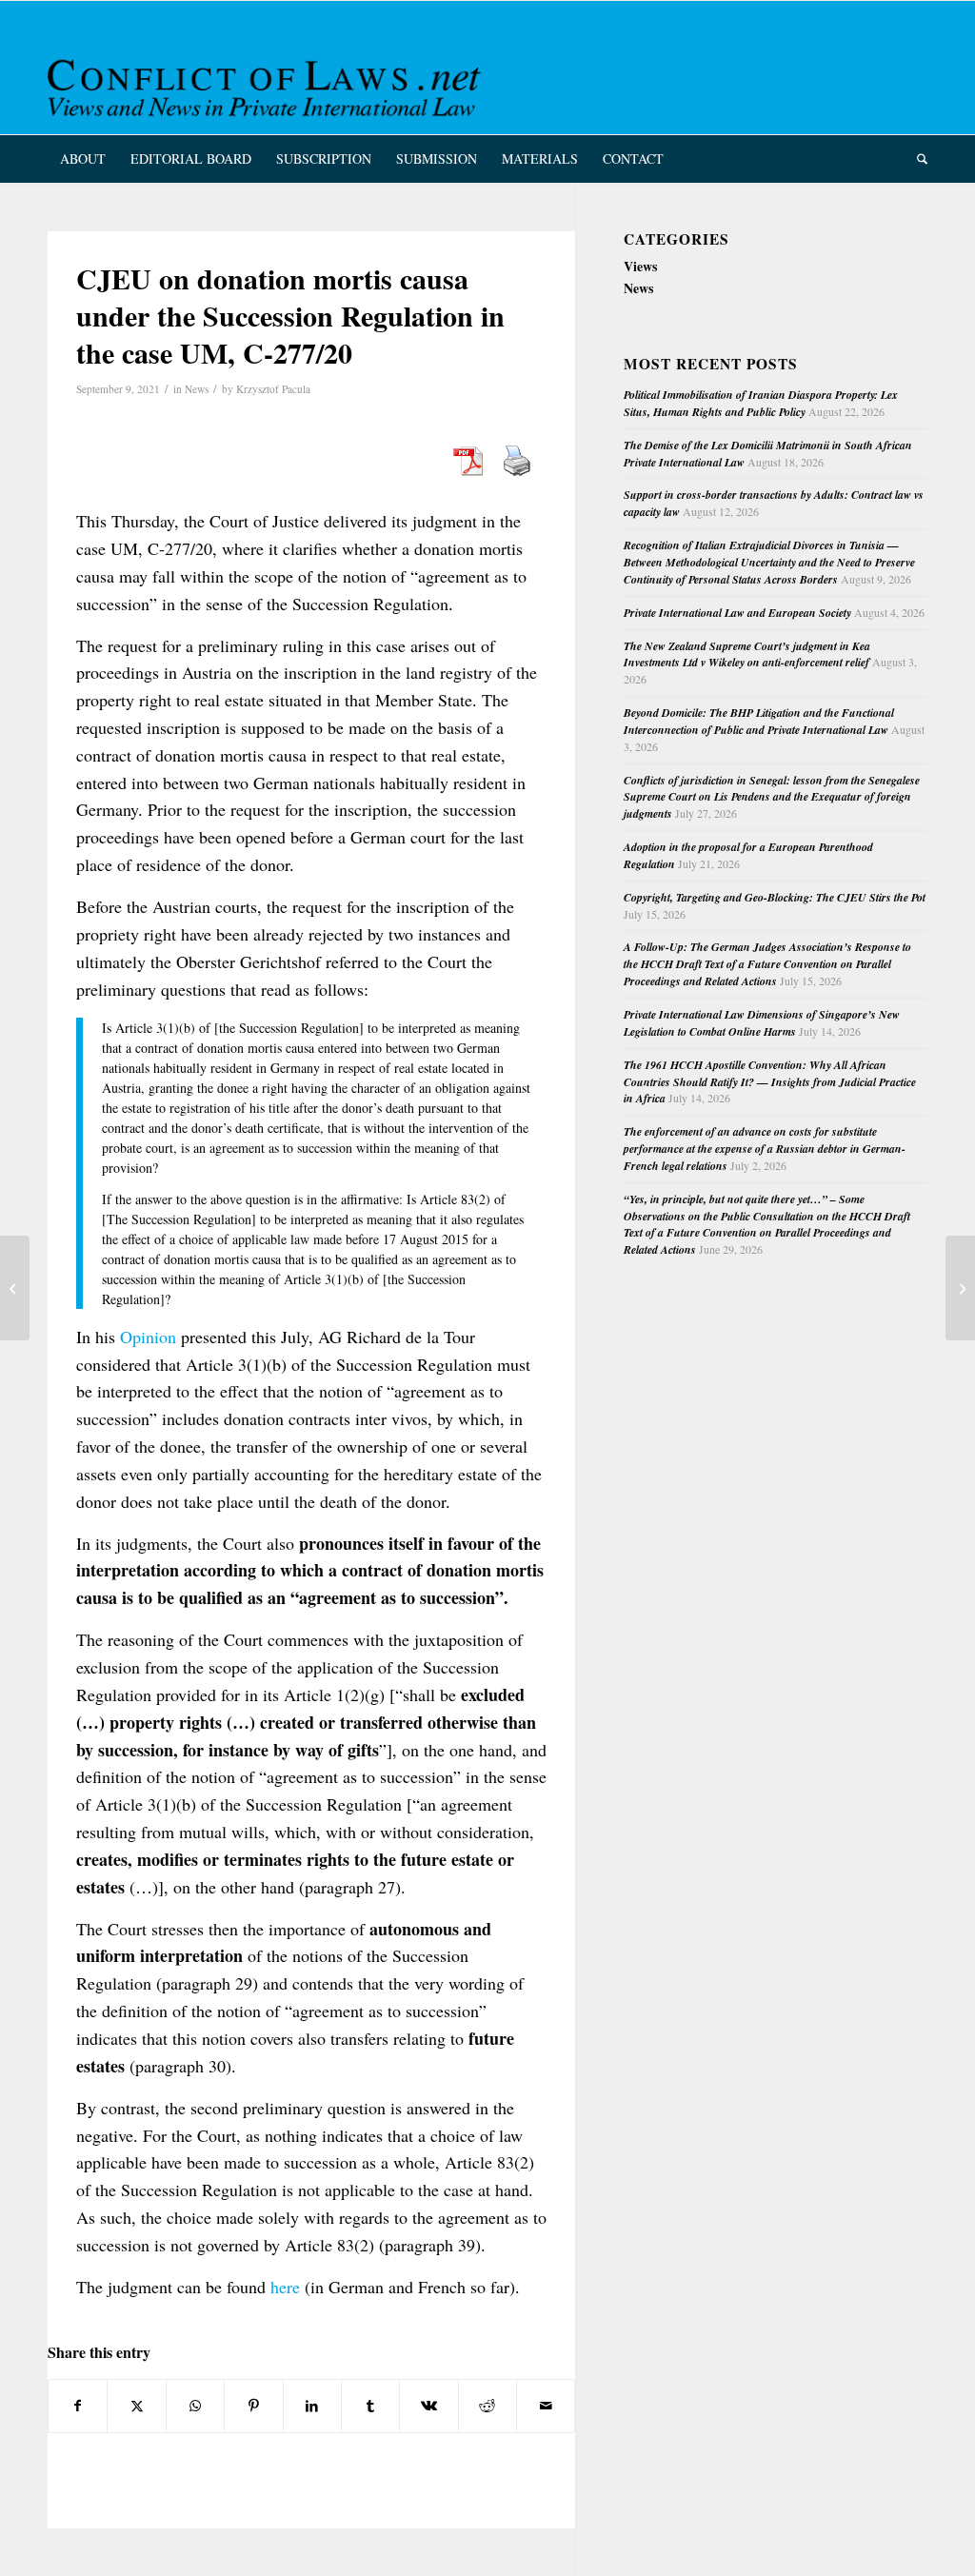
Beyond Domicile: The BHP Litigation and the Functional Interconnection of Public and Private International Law (759, 721)
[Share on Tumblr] (370, 2406)
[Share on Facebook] (78, 2406)
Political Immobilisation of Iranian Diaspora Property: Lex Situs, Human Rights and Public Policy (761, 403)
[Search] (916, 159)
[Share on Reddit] (487, 2406)
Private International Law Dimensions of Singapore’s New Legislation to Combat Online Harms (762, 1023)
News (197, 389)
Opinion (148, 1337)
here (285, 2287)
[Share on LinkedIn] (312, 2406)
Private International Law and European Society (737, 613)
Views (640, 266)
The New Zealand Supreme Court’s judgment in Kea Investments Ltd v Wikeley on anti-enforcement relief (747, 654)
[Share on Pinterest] (253, 2406)
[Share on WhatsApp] (195, 2406)
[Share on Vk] (428, 2406)
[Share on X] (136, 2406)
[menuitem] (83, 159)
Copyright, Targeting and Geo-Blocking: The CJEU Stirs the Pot (775, 897)
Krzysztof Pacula (273, 389)
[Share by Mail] (546, 2406)
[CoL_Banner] (268, 84)
